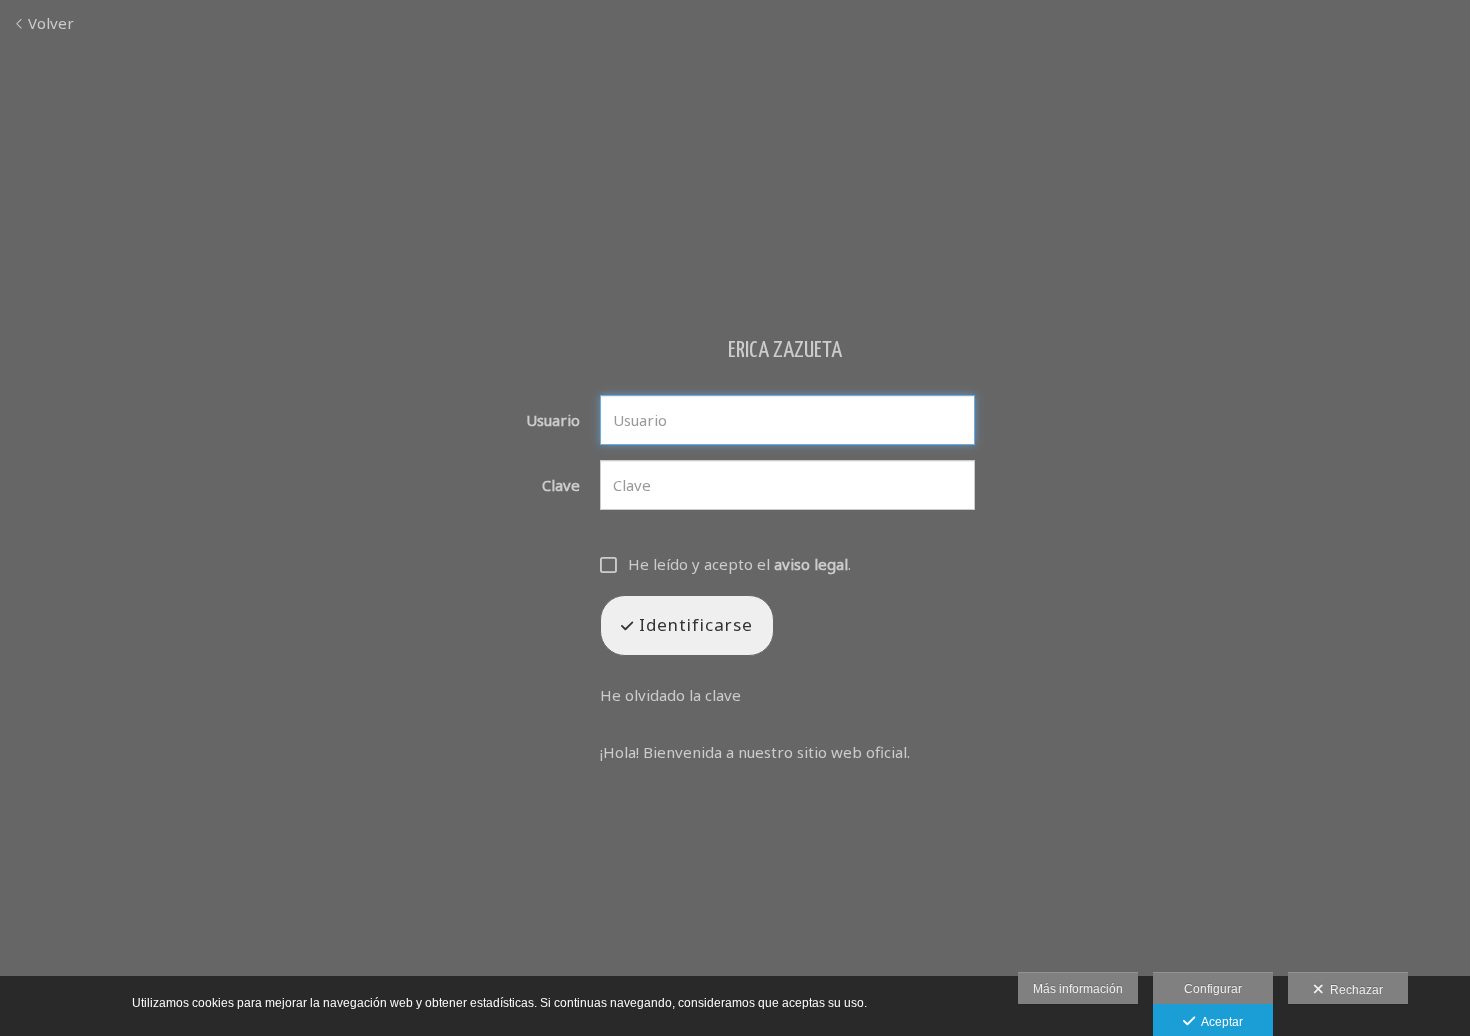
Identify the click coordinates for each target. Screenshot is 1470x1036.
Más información (1078, 989)
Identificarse (693, 624)
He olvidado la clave (670, 695)
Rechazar (1353, 990)
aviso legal (811, 564)
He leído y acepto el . (739, 564)
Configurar (1213, 989)
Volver (49, 23)
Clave (561, 485)
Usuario (553, 420)
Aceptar (1219, 1022)
